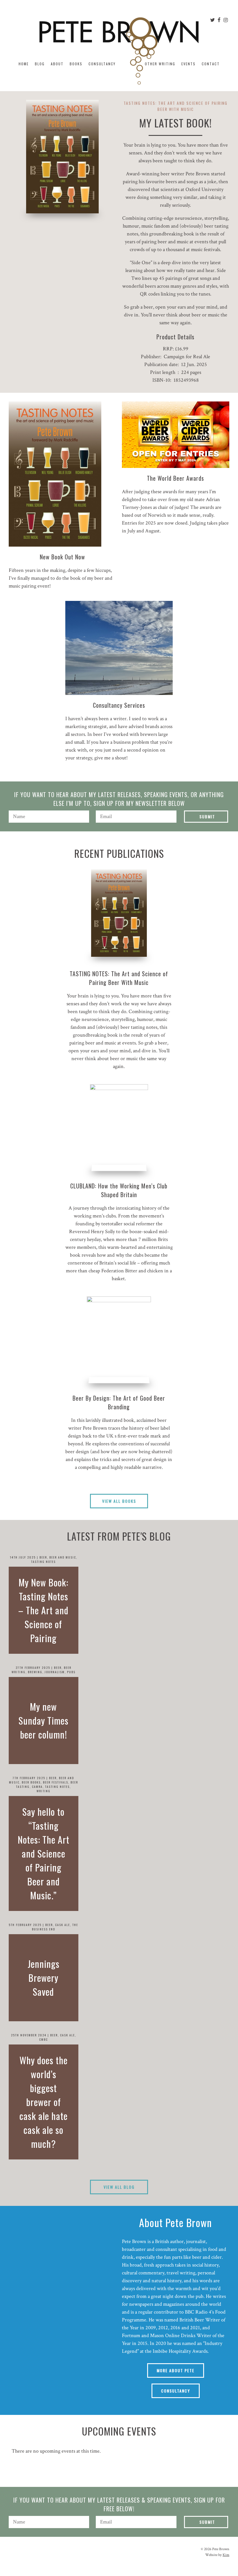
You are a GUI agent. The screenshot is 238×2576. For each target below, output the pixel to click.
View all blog (119, 2187)
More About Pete (176, 2370)
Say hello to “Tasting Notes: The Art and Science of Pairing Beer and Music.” (44, 1853)
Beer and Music (63, 1557)
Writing (44, 1791)
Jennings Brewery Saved (44, 1978)
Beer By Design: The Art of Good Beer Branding (119, 1402)
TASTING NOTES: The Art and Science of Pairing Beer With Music (119, 978)
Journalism (55, 1672)
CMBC (44, 2039)
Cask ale (63, 1925)
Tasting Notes (43, 1562)
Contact (211, 64)
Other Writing (160, 64)
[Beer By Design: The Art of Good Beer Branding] (119, 1340)
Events (189, 64)
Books (76, 64)
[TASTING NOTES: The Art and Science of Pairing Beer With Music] (119, 913)
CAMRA (37, 1787)
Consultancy (102, 64)
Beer (43, 1557)
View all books (119, 1501)
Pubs (71, 1672)
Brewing (35, 1672)
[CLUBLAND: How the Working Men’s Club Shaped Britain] (119, 1128)
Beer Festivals (56, 1782)
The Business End (55, 1927)
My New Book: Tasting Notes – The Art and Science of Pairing (43, 1610)
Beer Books (31, 1782)
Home (24, 64)
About (57, 64)
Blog (40, 64)
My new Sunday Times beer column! (44, 1720)
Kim (226, 2555)
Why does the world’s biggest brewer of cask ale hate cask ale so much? (44, 2102)
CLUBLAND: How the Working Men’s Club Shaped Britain (119, 1190)
